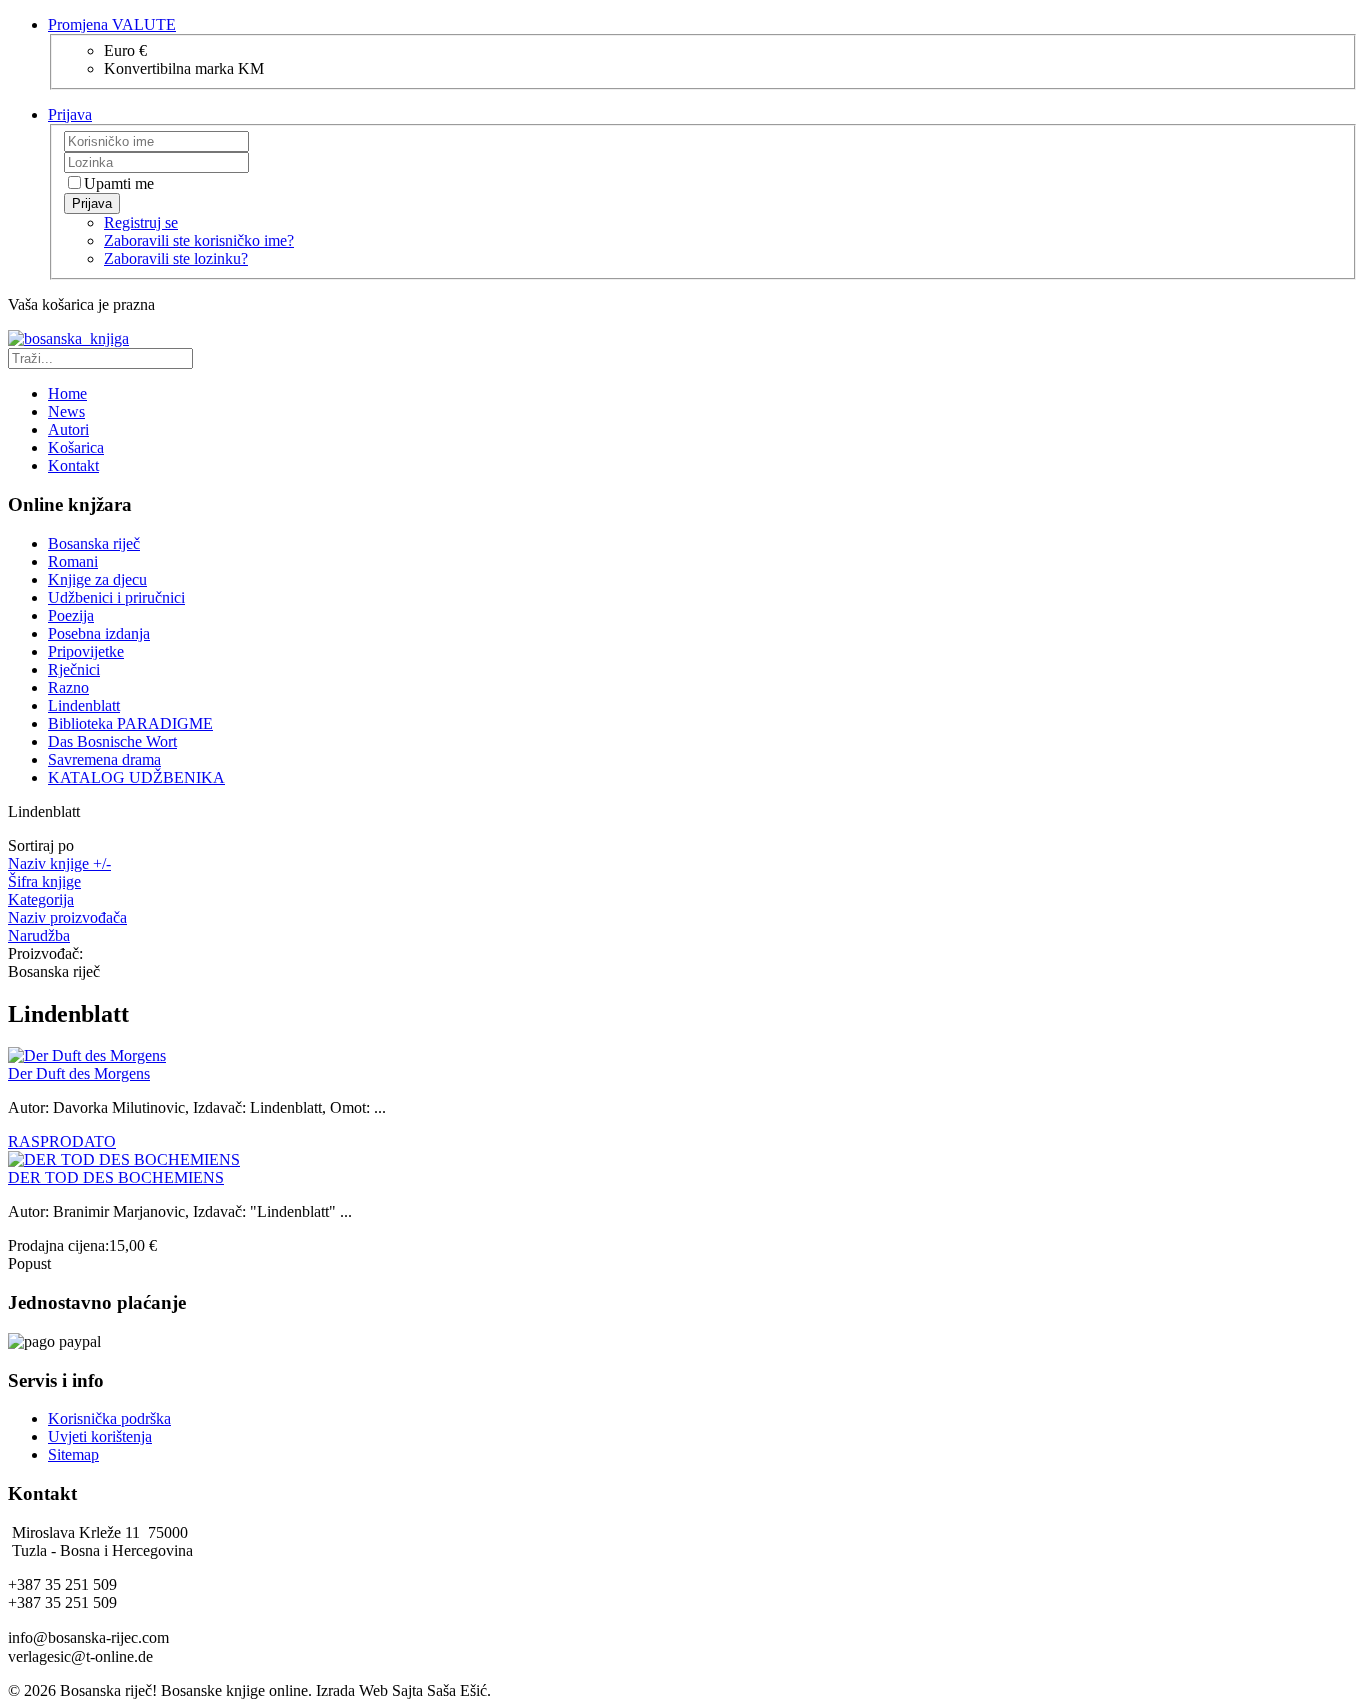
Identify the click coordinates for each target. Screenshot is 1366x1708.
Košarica (76, 447)
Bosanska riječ (94, 543)
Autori (68, 429)
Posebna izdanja (99, 633)
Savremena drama (104, 759)
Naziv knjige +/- (59, 863)
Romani (73, 561)
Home (67, 393)
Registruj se (141, 222)
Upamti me (119, 183)
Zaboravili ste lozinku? (176, 258)
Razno (68, 687)
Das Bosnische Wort (112, 741)
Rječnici (74, 669)
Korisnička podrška (109, 1418)
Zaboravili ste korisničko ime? (199, 240)
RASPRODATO (62, 1141)
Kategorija (41, 899)
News (66, 411)
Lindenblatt (84, 705)
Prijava (92, 203)
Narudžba (39, 935)
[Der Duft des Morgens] (87, 1055)
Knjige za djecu (97, 579)
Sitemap (73, 1454)
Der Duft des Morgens (79, 1073)
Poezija (71, 615)
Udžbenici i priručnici (116, 597)
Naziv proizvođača (67, 917)
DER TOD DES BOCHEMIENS (116, 1177)
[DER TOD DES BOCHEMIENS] (124, 1159)
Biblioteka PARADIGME (130, 723)
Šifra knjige (44, 881)
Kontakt (73, 465)
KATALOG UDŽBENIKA (136, 777)
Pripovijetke (86, 651)
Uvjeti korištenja (100, 1436)
